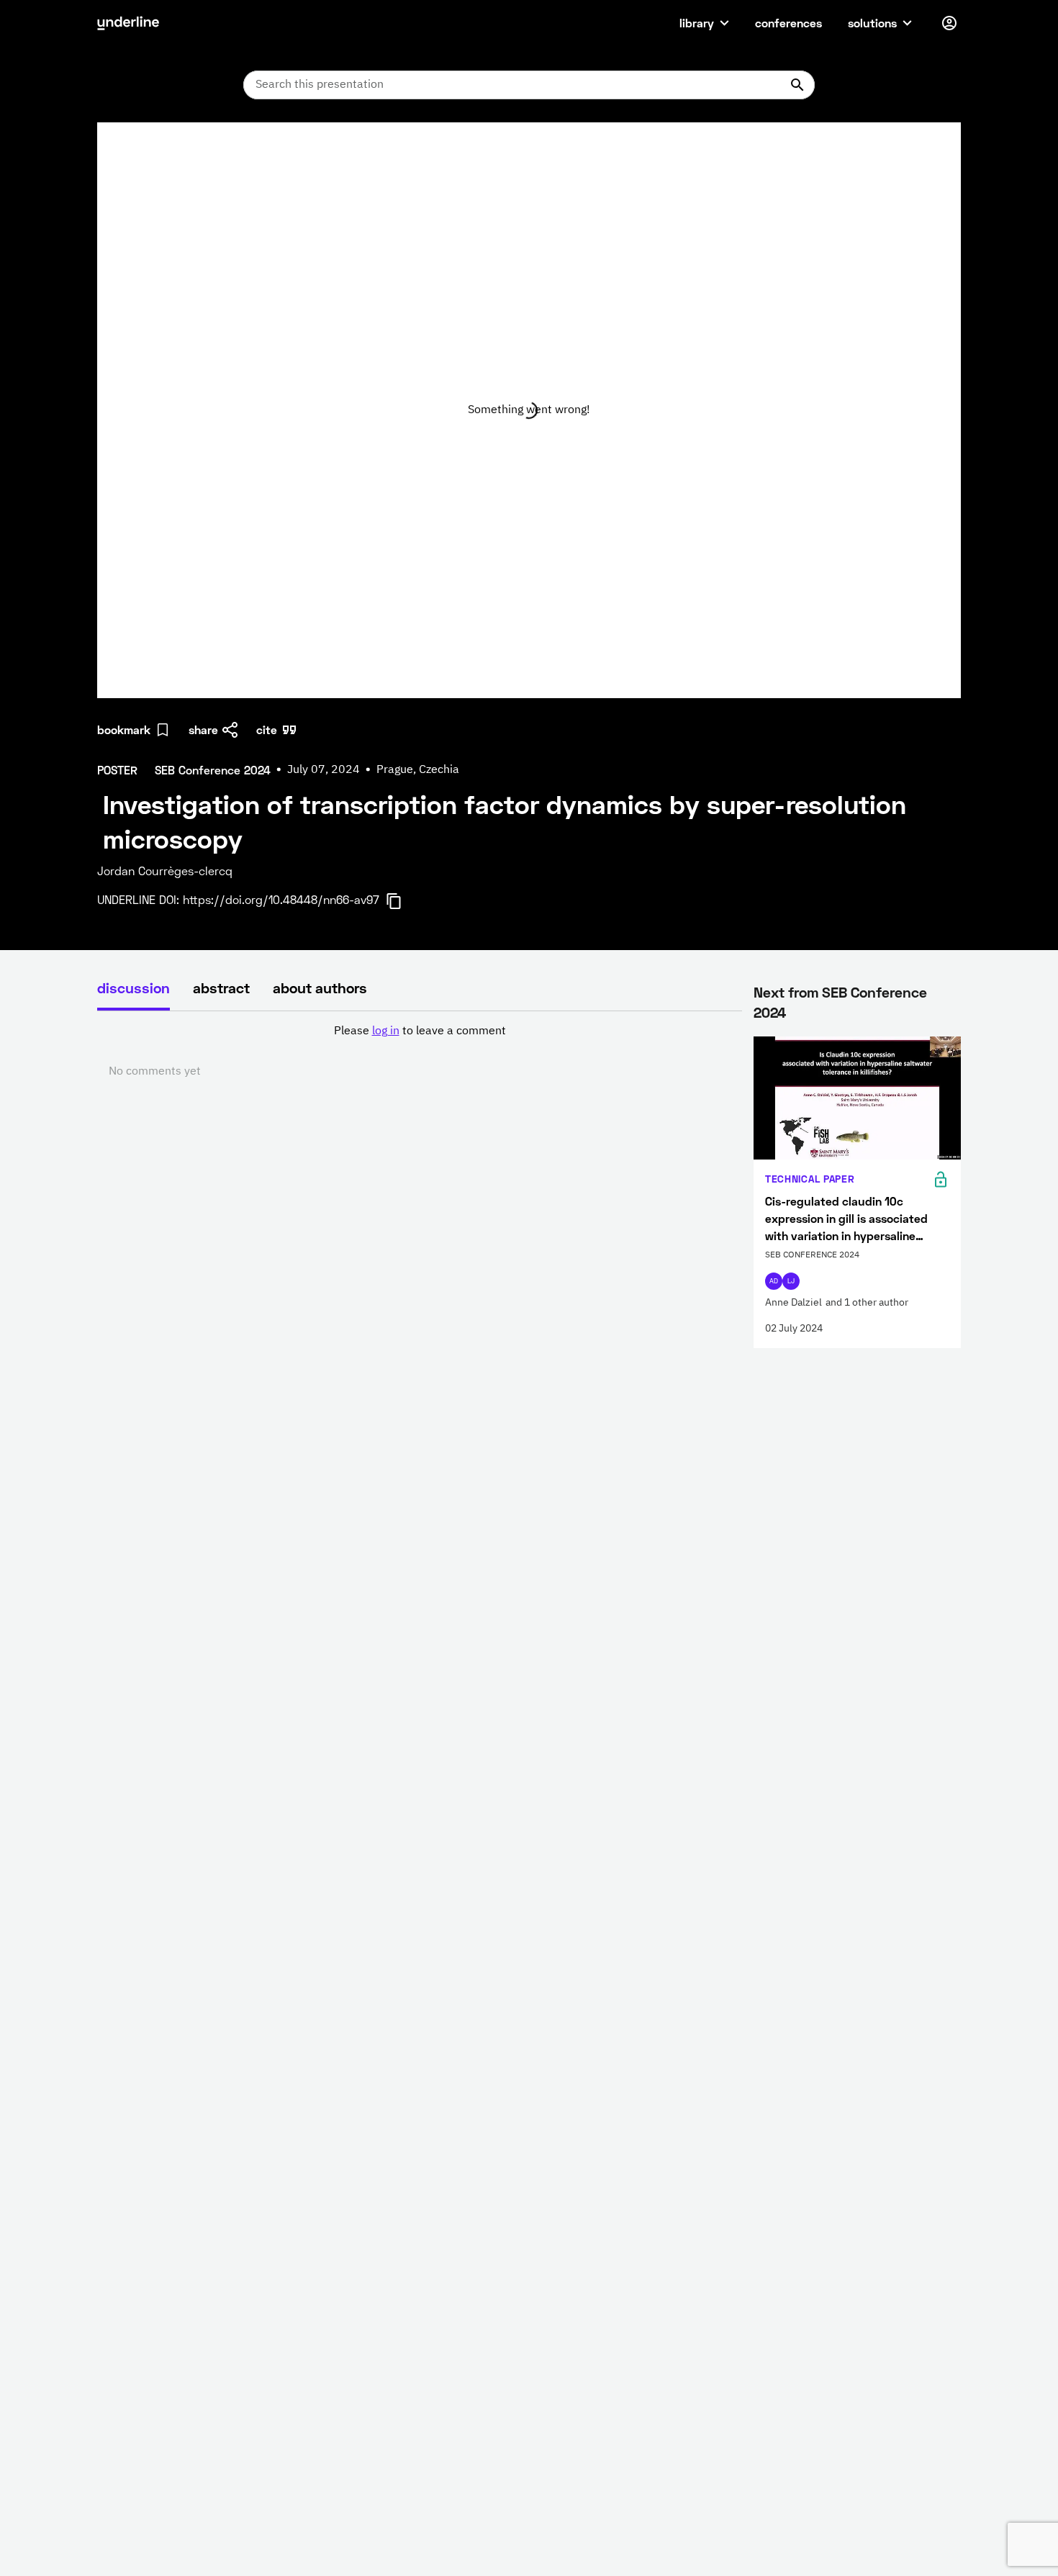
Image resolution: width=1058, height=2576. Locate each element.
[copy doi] (402, 901)
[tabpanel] (420, 1052)
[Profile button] (949, 23)
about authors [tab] (320, 988)
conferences (788, 23)
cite (267, 729)
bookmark (124, 729)
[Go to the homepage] (128, 23)
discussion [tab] (134, 988)
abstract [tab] (221, 988)
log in (386, 1031)
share (203, 729)
